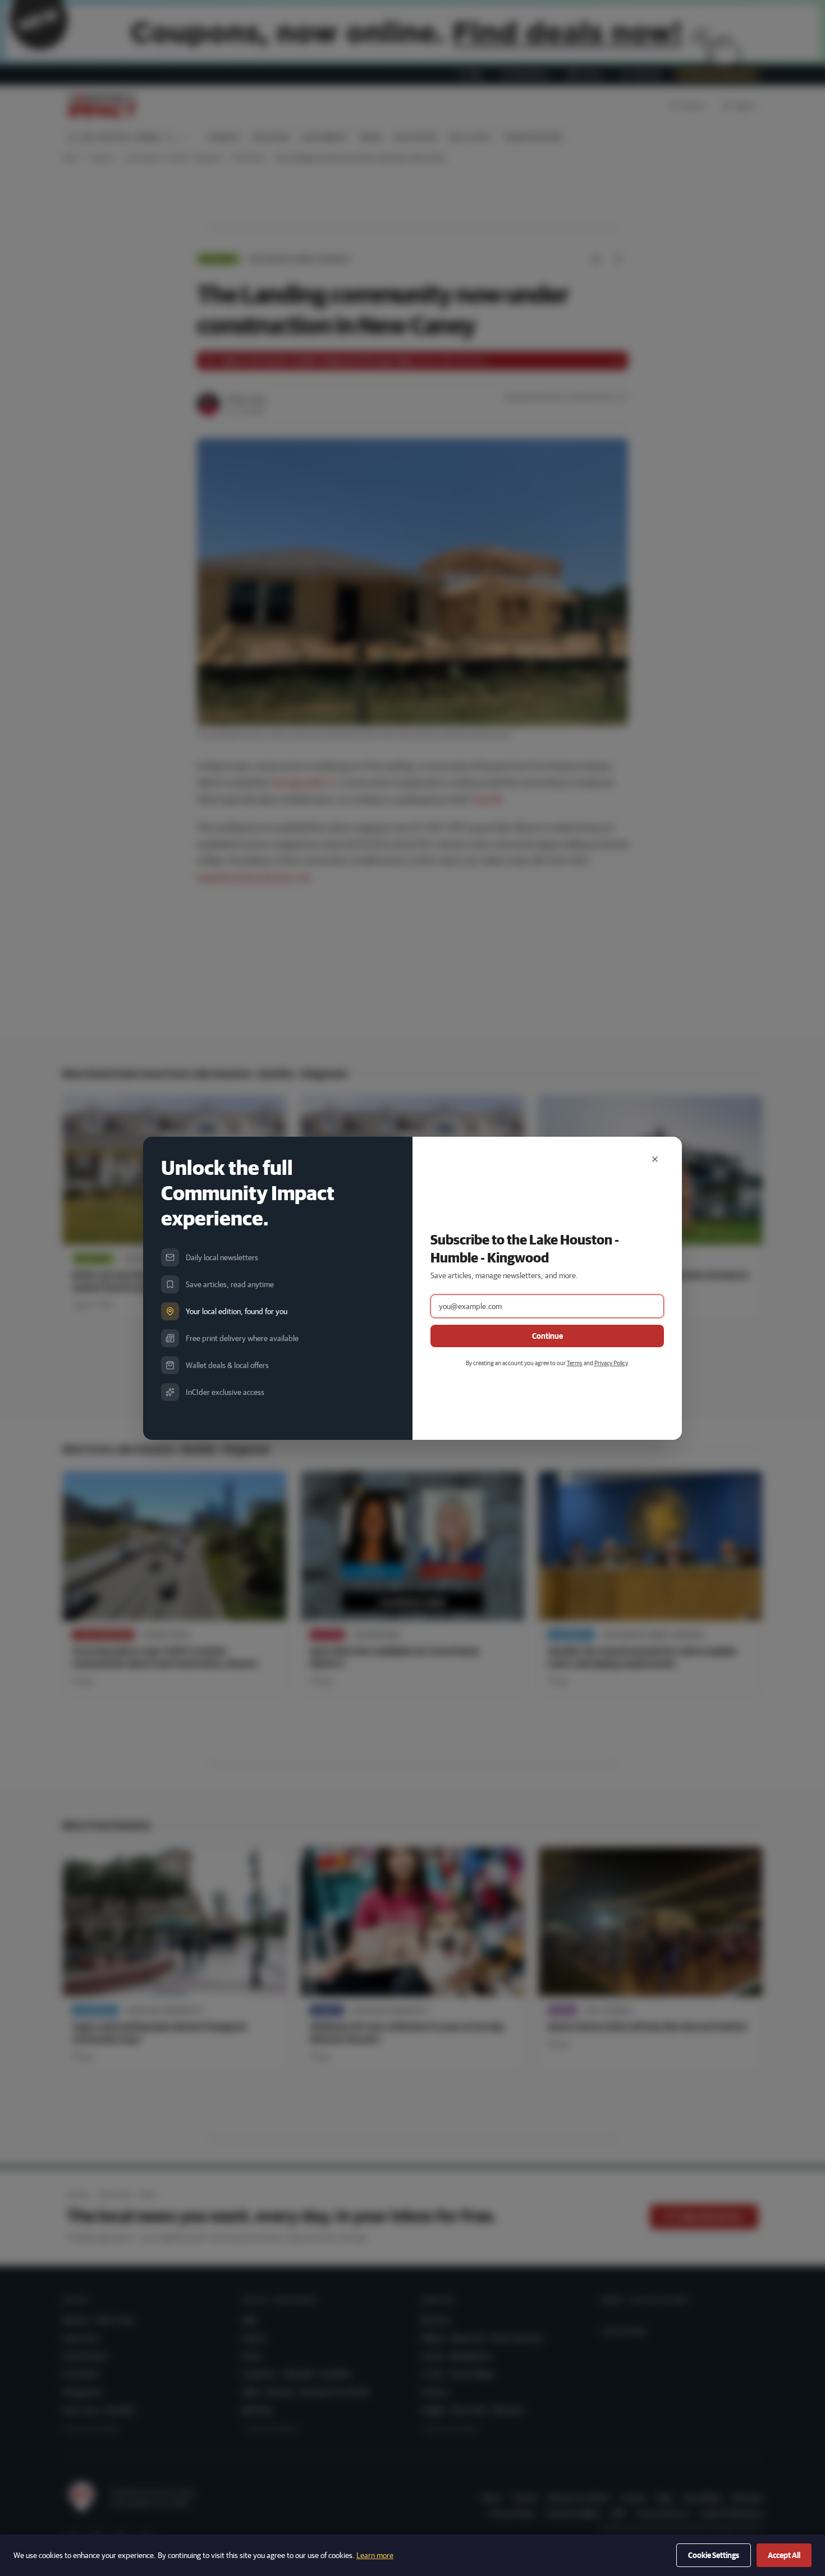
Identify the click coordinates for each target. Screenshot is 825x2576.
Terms (575, 1363)
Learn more (375, 2555)
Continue (547, 1336)
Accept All (784, 2555)
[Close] (655, 1159)
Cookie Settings (714, 2555)
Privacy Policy (611, 1363)
